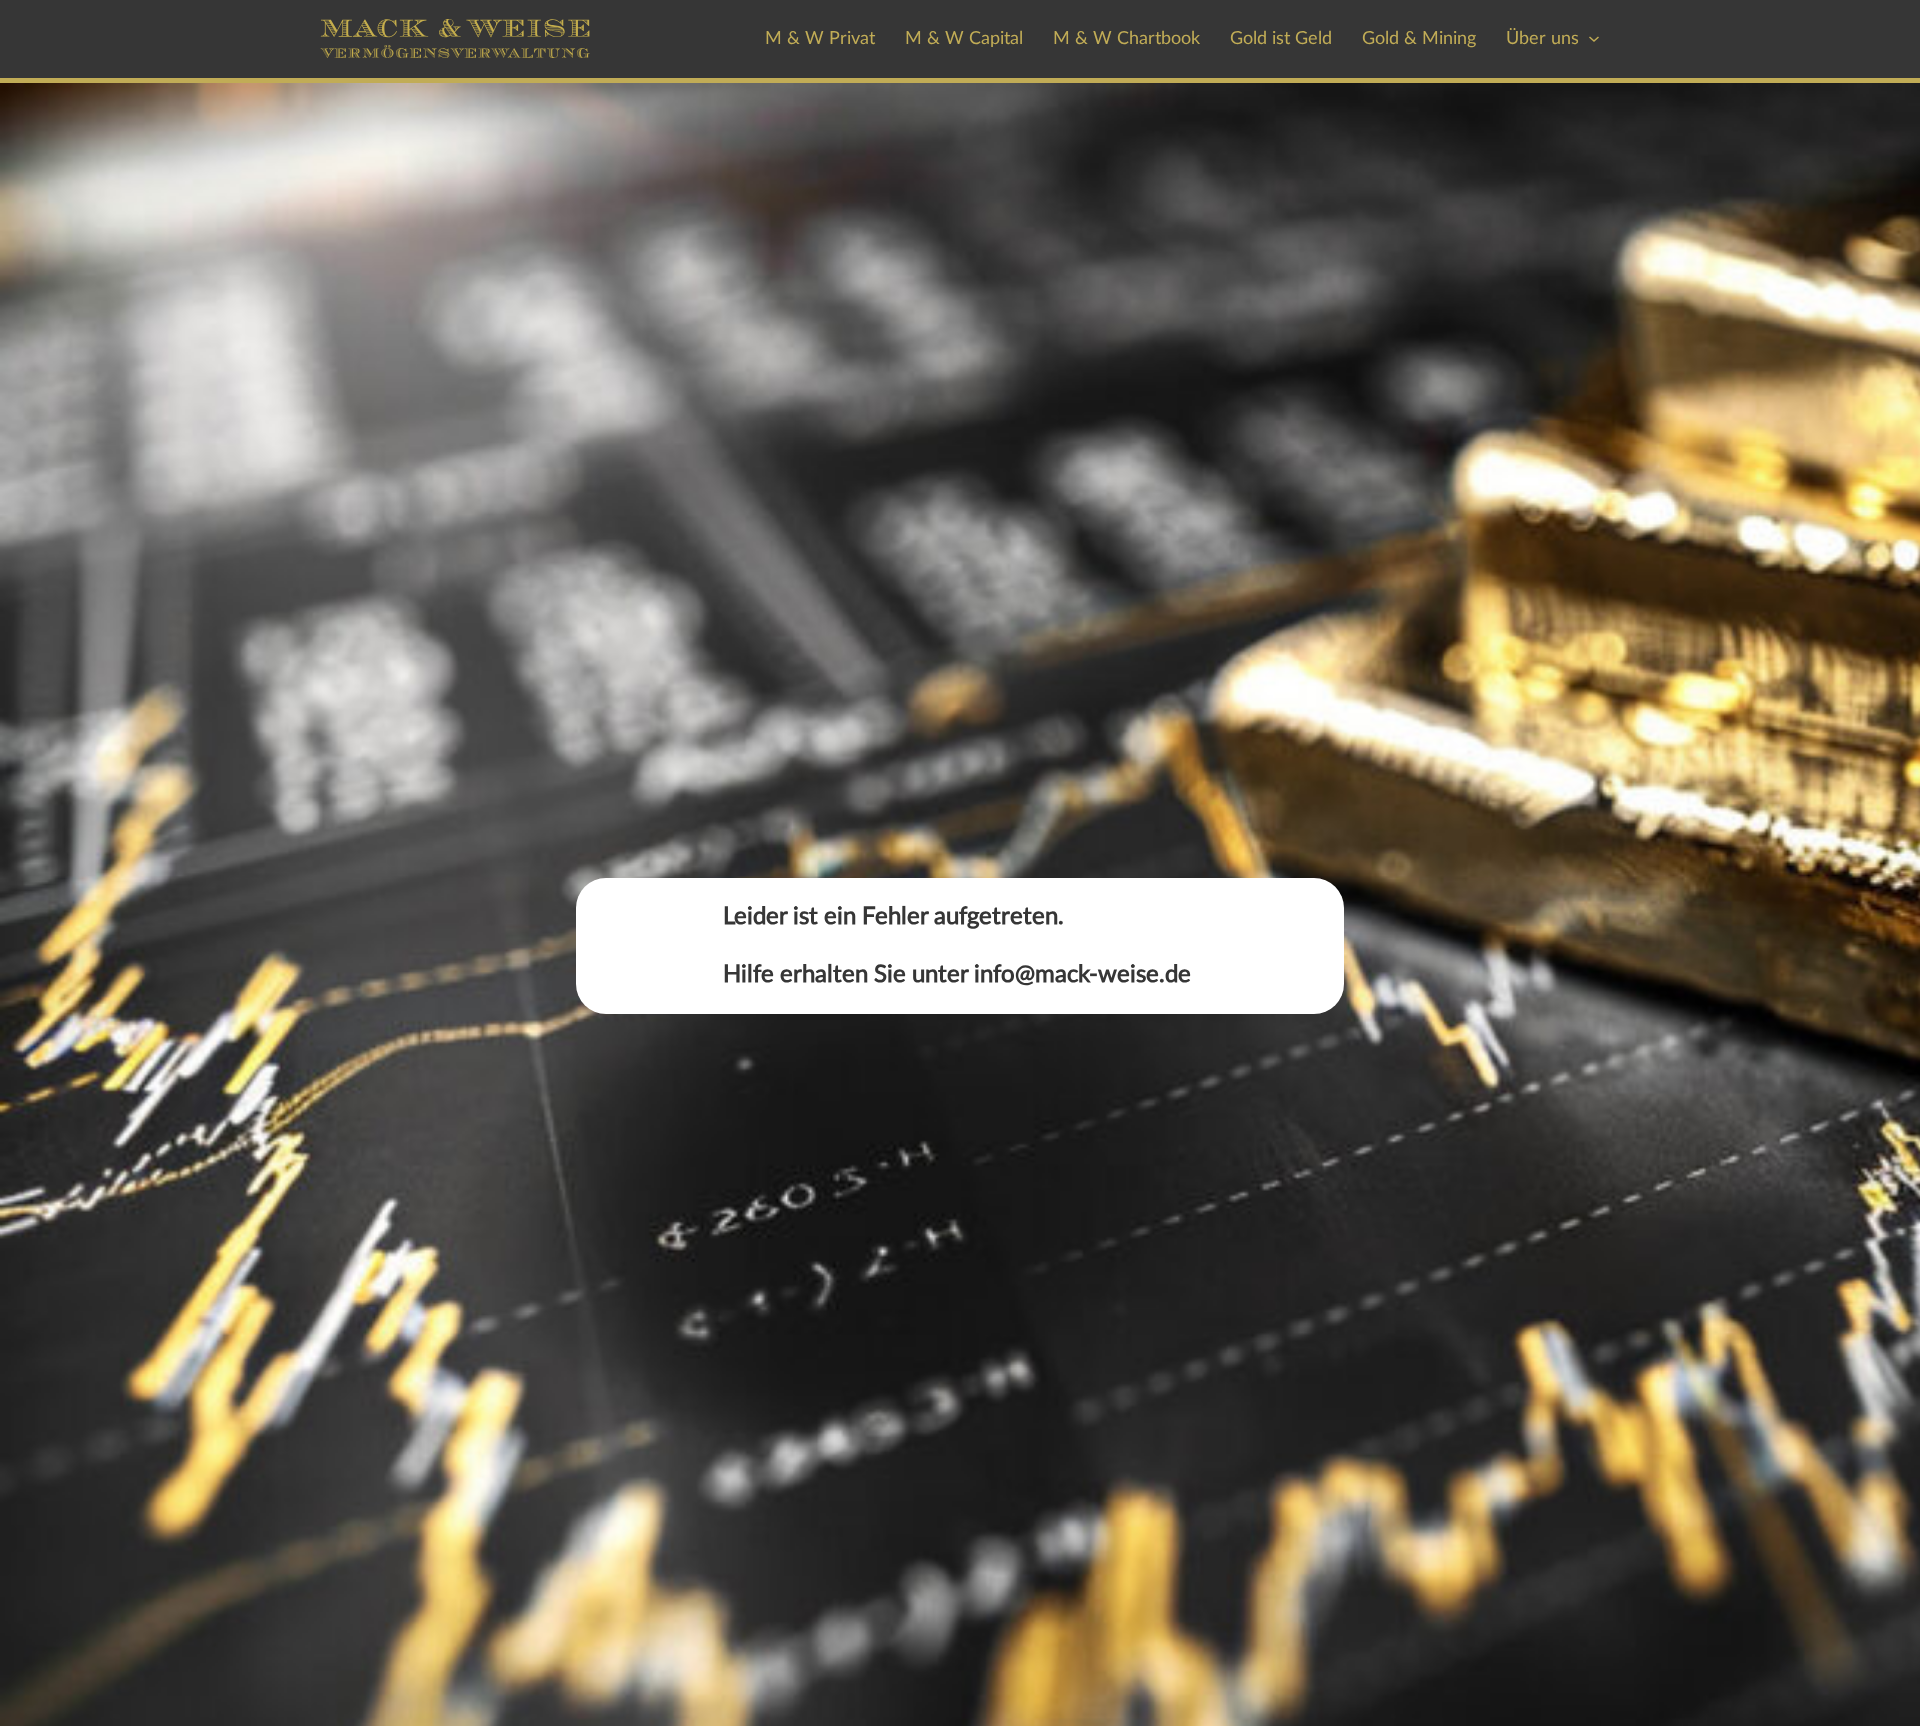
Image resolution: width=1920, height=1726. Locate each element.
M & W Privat (820, 39)
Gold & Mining (1419, 39)
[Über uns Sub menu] (1594, 39)
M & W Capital (964, 39)
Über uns (1542, 39)
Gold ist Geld (1281, 39)
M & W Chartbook (1126, 39)
